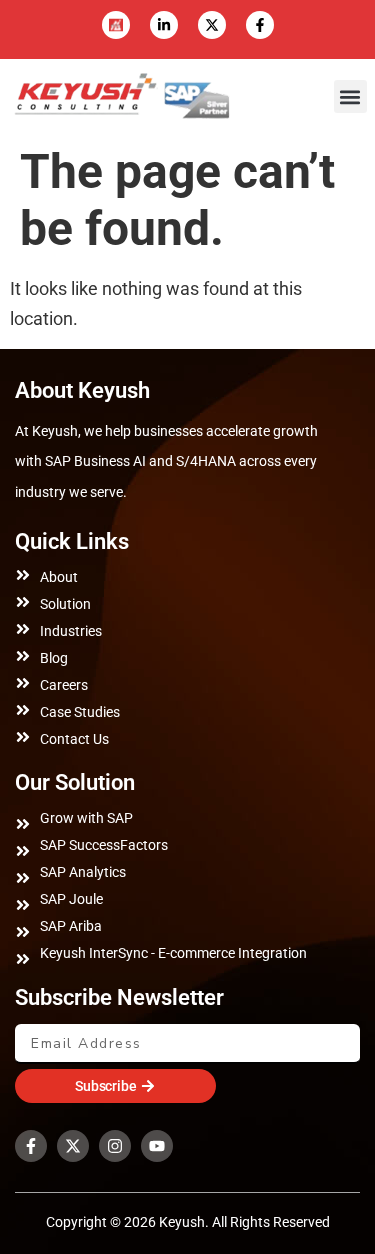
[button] (350, 96)
